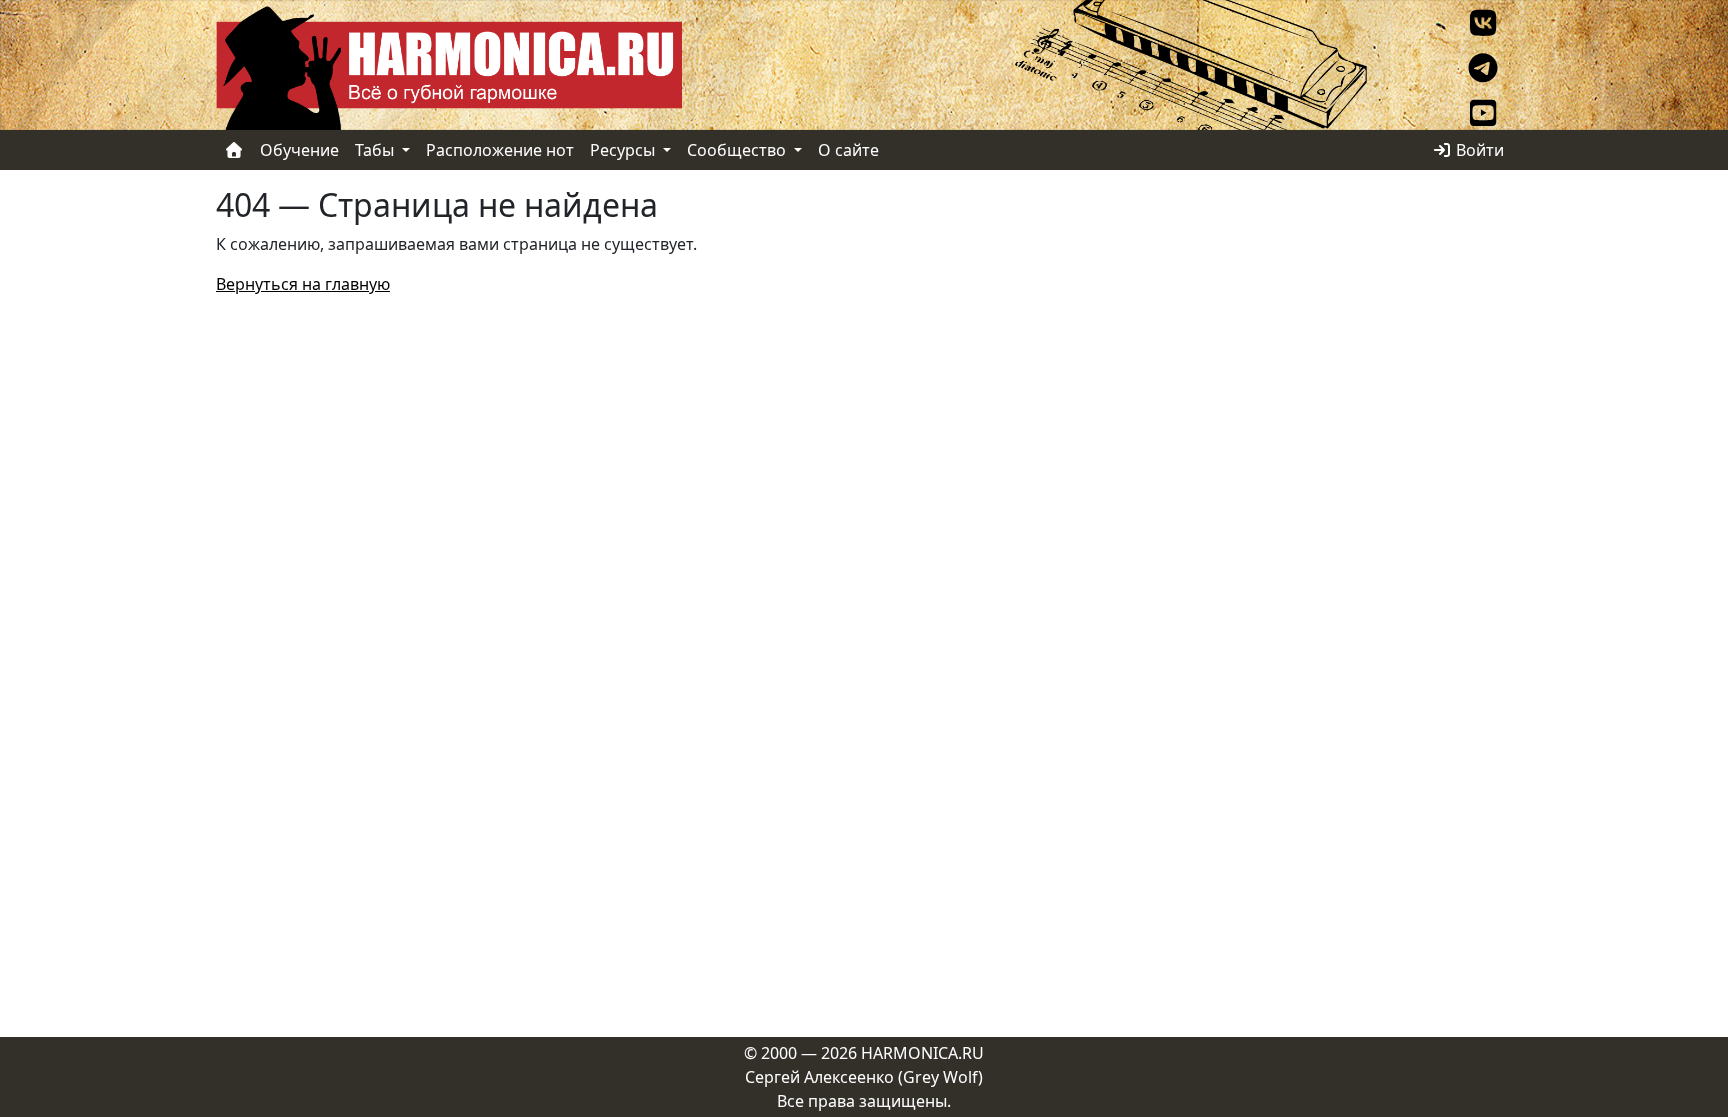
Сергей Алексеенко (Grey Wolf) (864, 1077)
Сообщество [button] (738, 150)
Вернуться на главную (303, 284)
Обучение (299, 150)
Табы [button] (376, 150)
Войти (1478, 150)
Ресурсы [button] (624, 150)
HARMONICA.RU (922, 1053)
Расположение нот (500, 150)
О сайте (848, 150)
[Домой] (234, 150)
